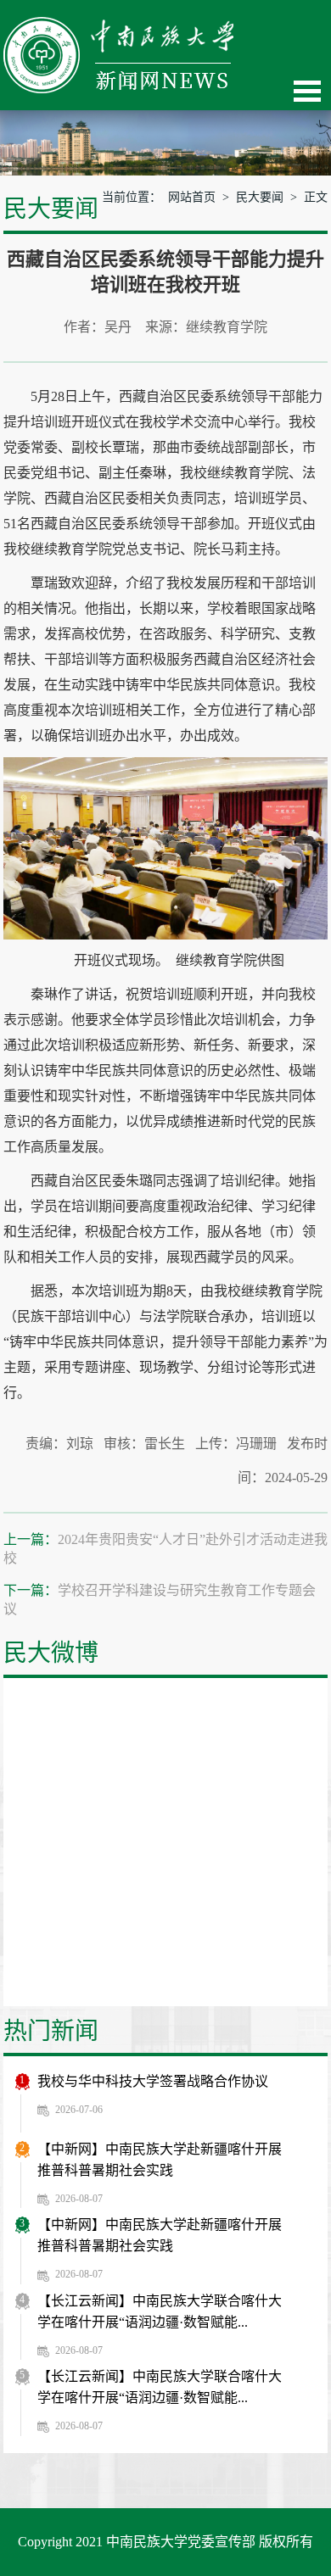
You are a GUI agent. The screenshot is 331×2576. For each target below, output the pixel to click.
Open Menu (307, 91)
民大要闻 (260, 197)
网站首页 (192, 197)
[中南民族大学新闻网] (118, 26)
